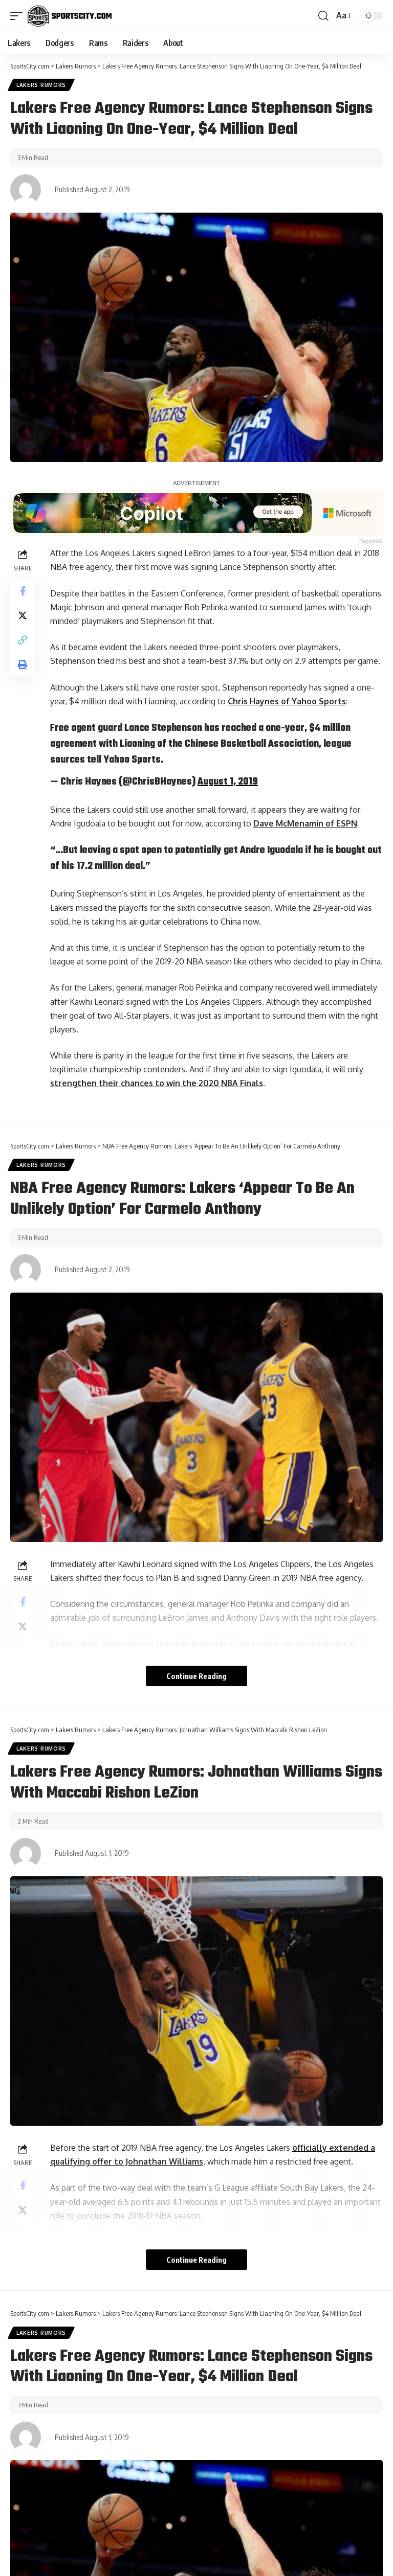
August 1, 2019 (228, 782)
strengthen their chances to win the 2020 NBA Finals (157, 1083)
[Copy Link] (23, 640)
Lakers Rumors (41, 85)
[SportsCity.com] (70, 16)
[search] (323, 16)
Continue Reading (196, 1676)
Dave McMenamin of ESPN (305, 823)
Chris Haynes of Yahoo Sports (287, 701)
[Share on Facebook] (23, 591)
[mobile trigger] (19, 16)
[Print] (23, 664)
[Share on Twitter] (23, 615)
